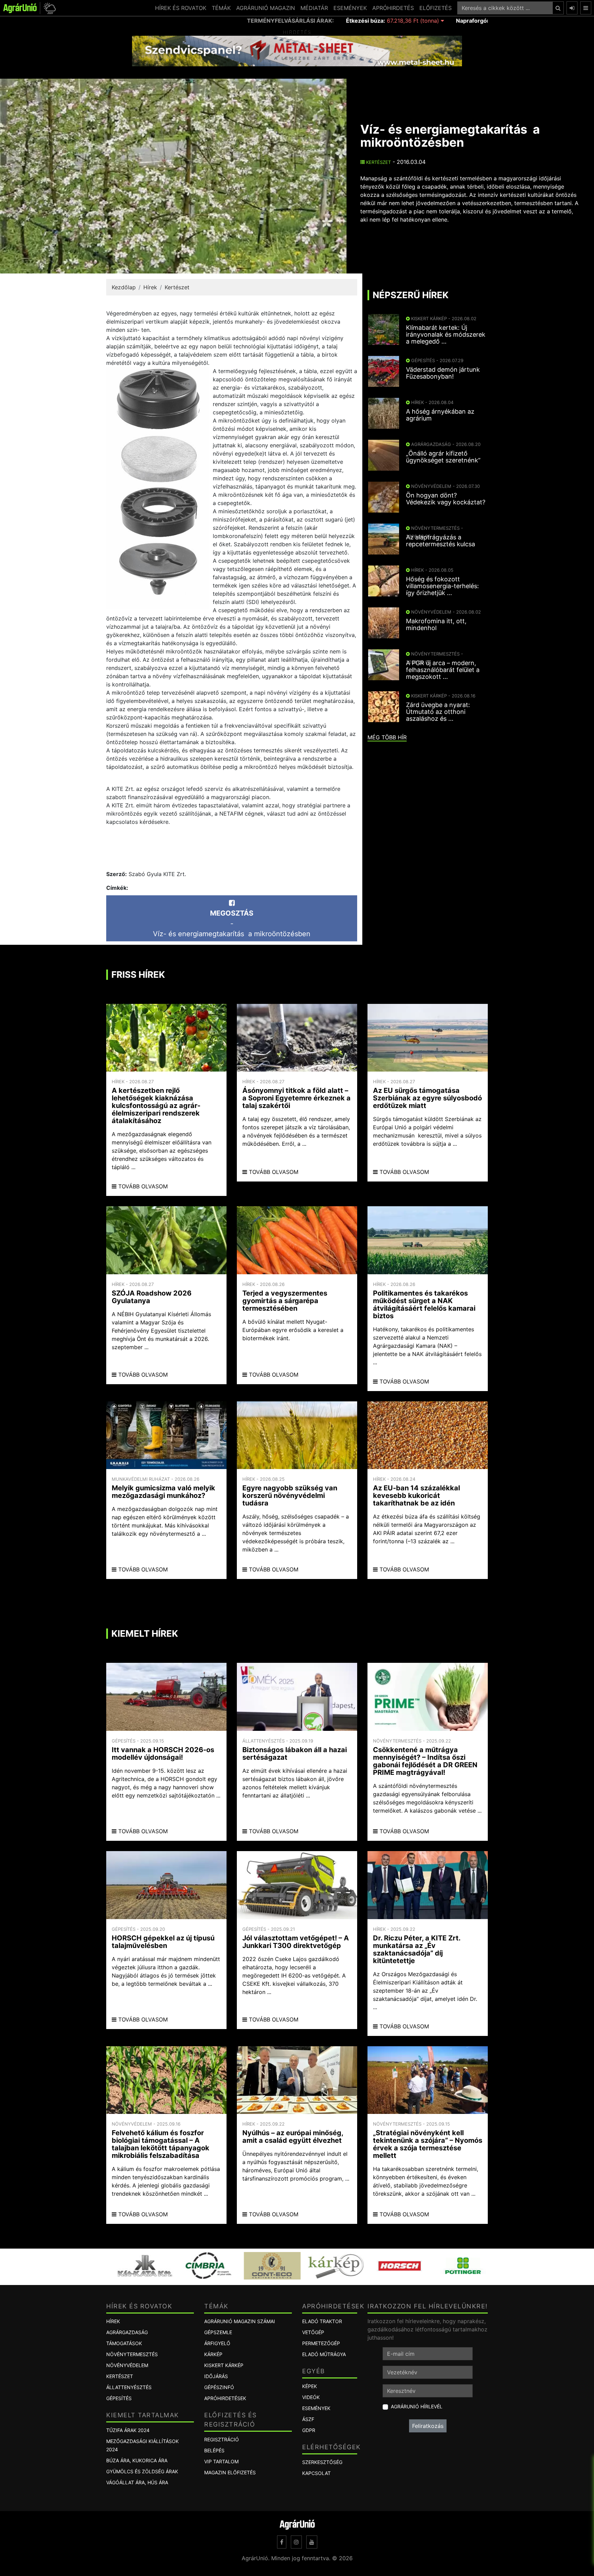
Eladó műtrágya (324, 2354)
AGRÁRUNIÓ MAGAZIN (266, 8)
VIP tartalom (221, 2461)
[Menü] (586, 8)
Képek (310, 2386)
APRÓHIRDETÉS (393, 8)
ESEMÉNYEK (350, 8)
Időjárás (216, 2376)
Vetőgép (313, 2332)
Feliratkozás (428, 2426)
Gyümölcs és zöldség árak (142, 2471)
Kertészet (378, 162)
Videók (311, 2397)
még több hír (387, 737)
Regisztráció (222, 2439)
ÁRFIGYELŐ (217, 2343)
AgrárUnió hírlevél (417, 2406)
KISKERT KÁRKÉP (224, 2365)
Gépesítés (119, 2398)
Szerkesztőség (322, 2462)
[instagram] (296, 2542)
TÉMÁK (221, 8)
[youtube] (312, 2542)
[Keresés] (558, 8)
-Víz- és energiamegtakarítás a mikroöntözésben (232, 923)
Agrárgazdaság (127, 2332)
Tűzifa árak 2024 (128, 2430)
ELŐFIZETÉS (436, 8)
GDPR (309, 2430)
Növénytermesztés (132, 2354)
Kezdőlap (124, 287)
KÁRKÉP (213, 2354)
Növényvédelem (127, 2365)
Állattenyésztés (129, 2387)
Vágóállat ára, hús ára (137, 2482)
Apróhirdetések (225, 2398)
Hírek (150, 287)
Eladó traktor (322, 2321)
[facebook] (282, 2542)
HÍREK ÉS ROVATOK (181, 8)
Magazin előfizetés (230, 2472)
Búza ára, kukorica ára (137, 2460)
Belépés (214, 2450)
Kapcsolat (316, 2473)
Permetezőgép (321, 2343)
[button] (49, 8)
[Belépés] (572, 8)
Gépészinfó (219, 2387)
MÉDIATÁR (314, 8)
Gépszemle (218, 2332)
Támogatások (124, 2343)
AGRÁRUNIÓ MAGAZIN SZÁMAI (240, 2321)
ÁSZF (308, 2419)
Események (316, 2408)
